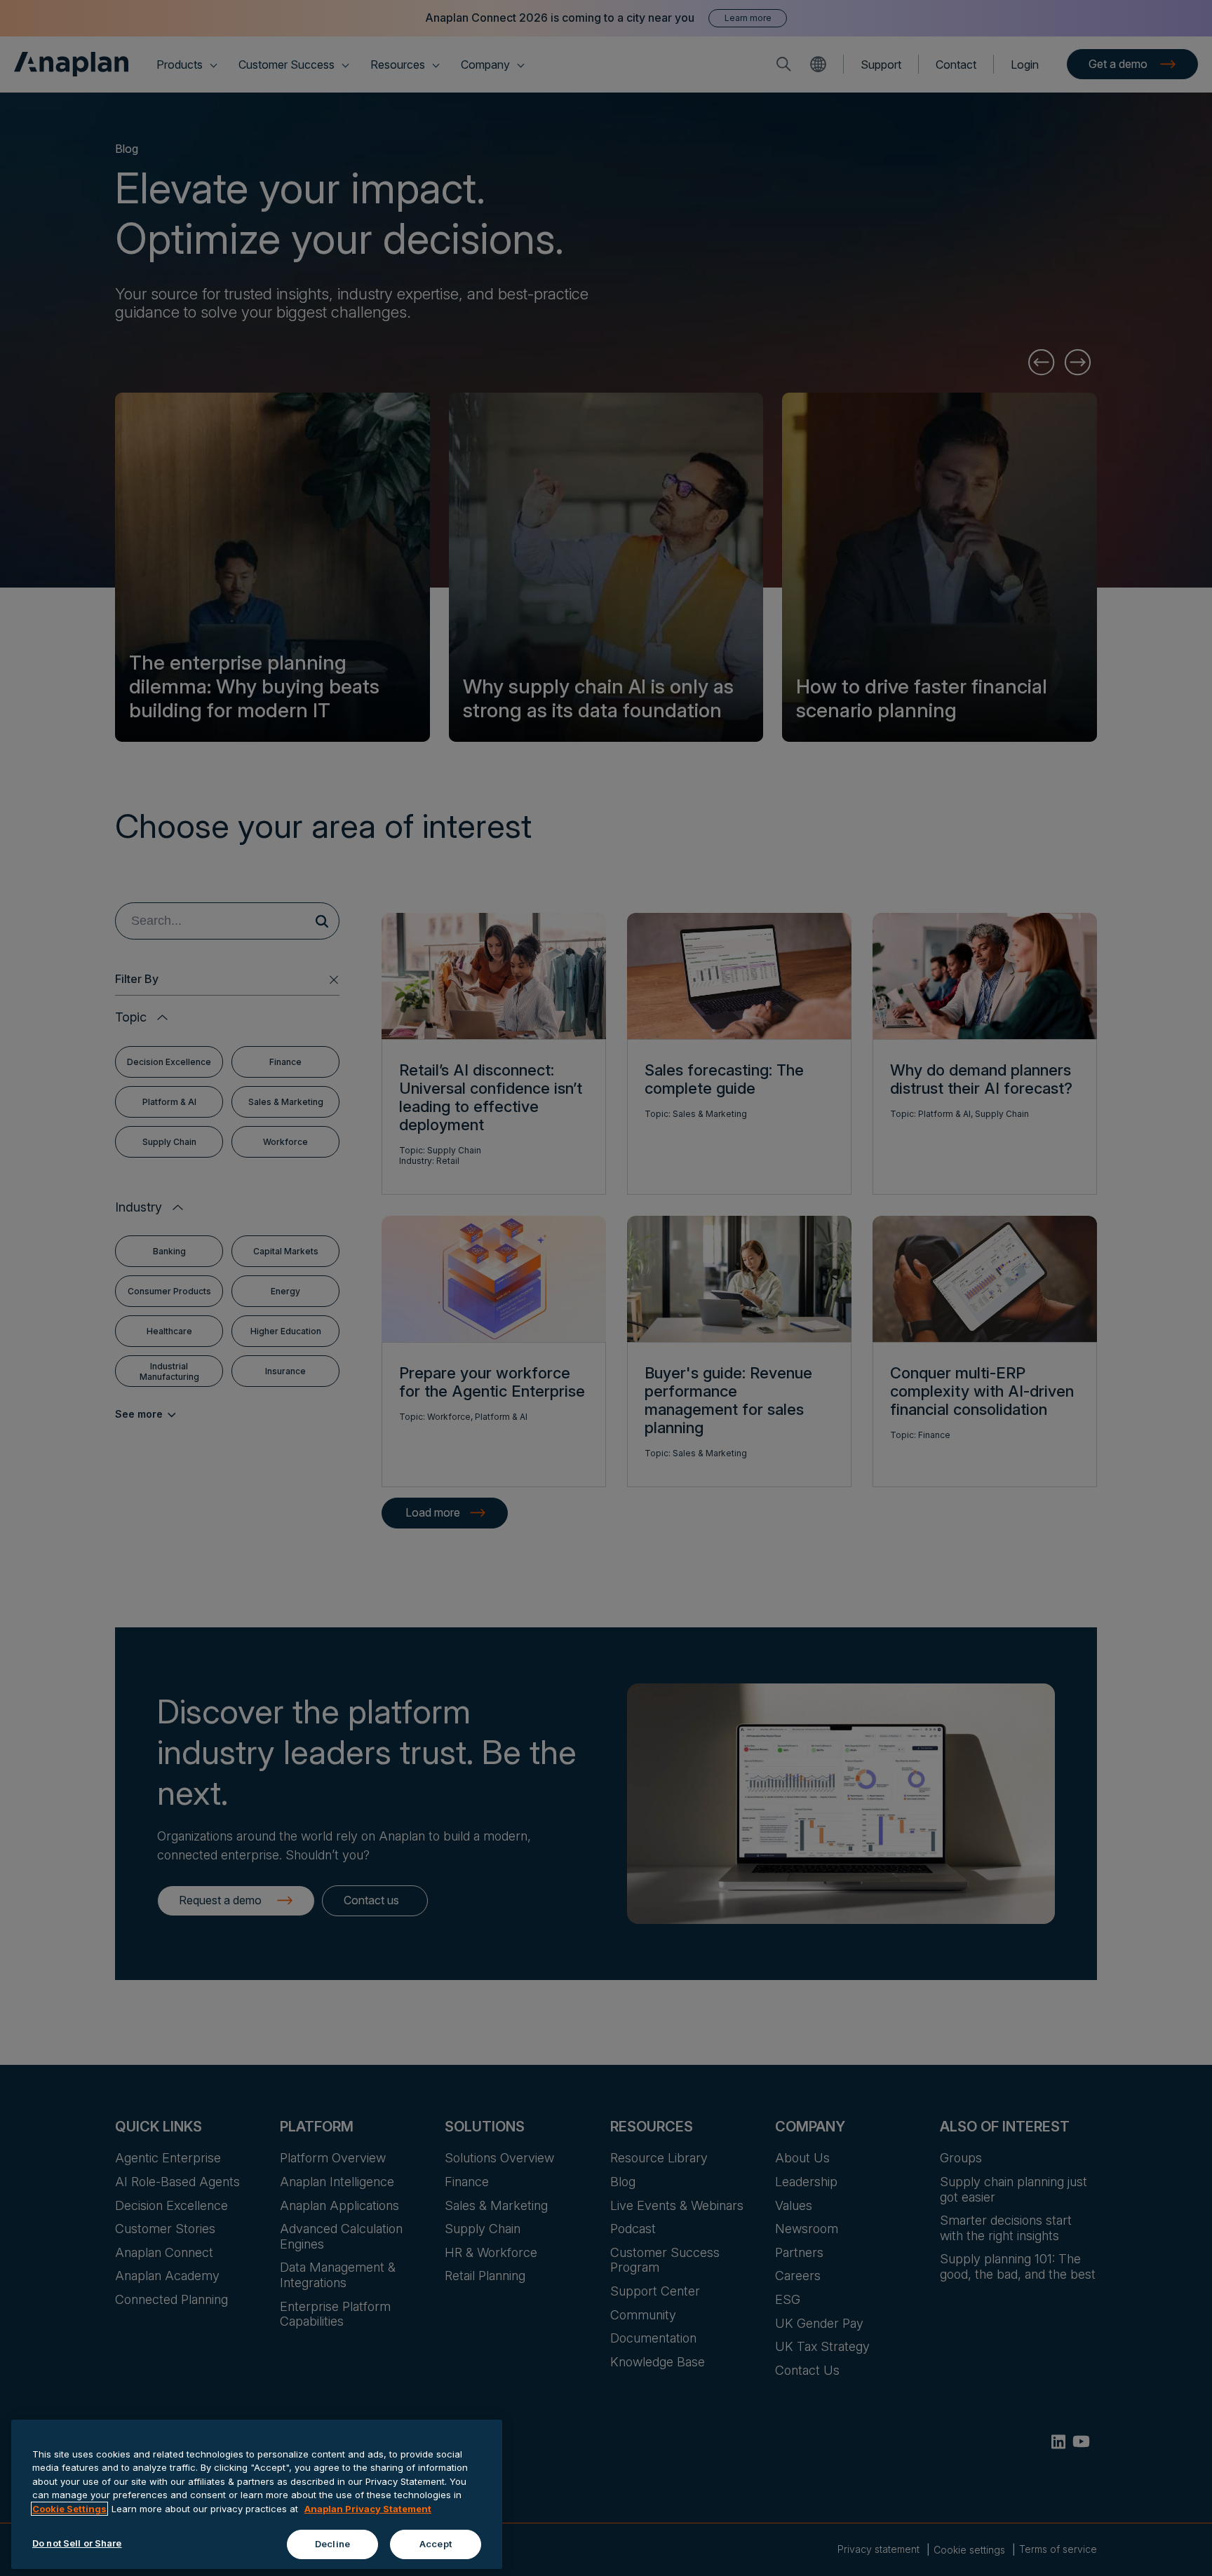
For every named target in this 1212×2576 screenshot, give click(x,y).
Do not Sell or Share (77, 2543)
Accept (436, 2544)
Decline (332, 2544)
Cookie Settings (69, 2509)
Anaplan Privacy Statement (368, 2509)
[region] (257, 2494)
